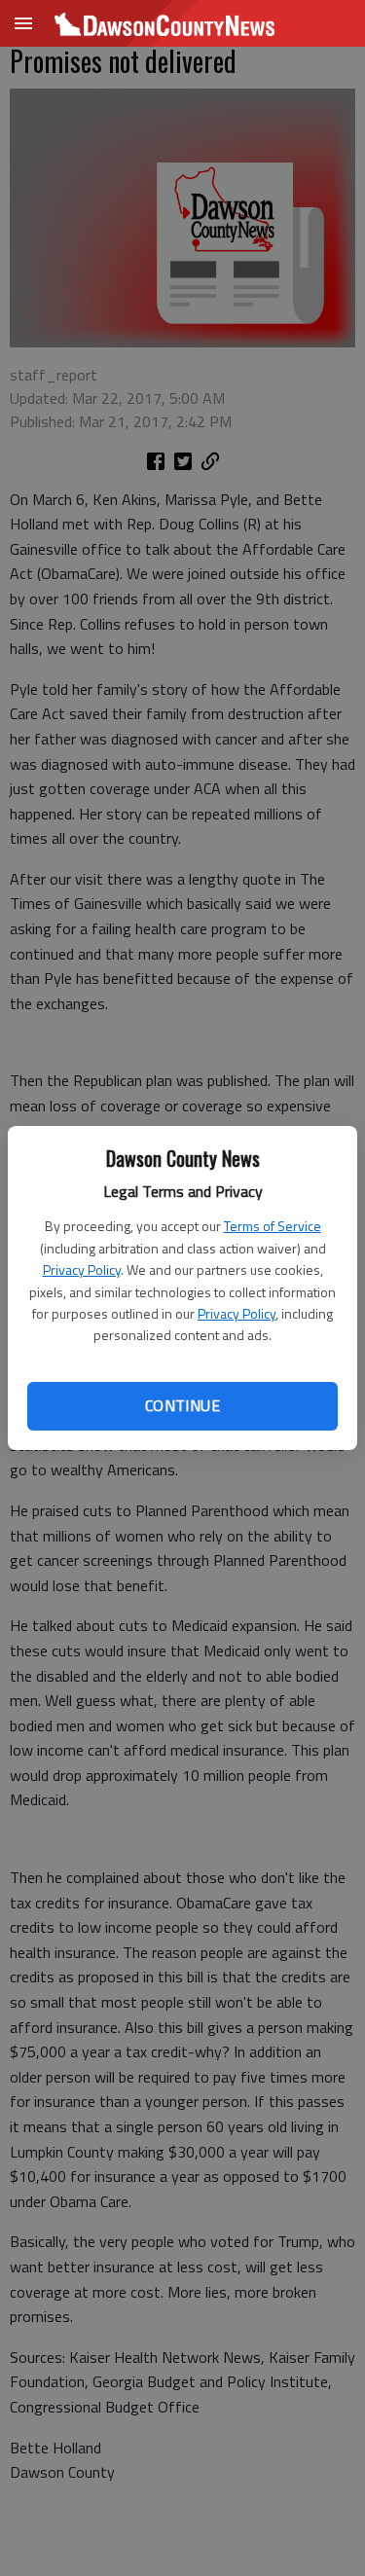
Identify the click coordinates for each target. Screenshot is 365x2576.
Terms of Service (273, 1226)
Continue (182, 1405)
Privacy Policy (82, 1270)
